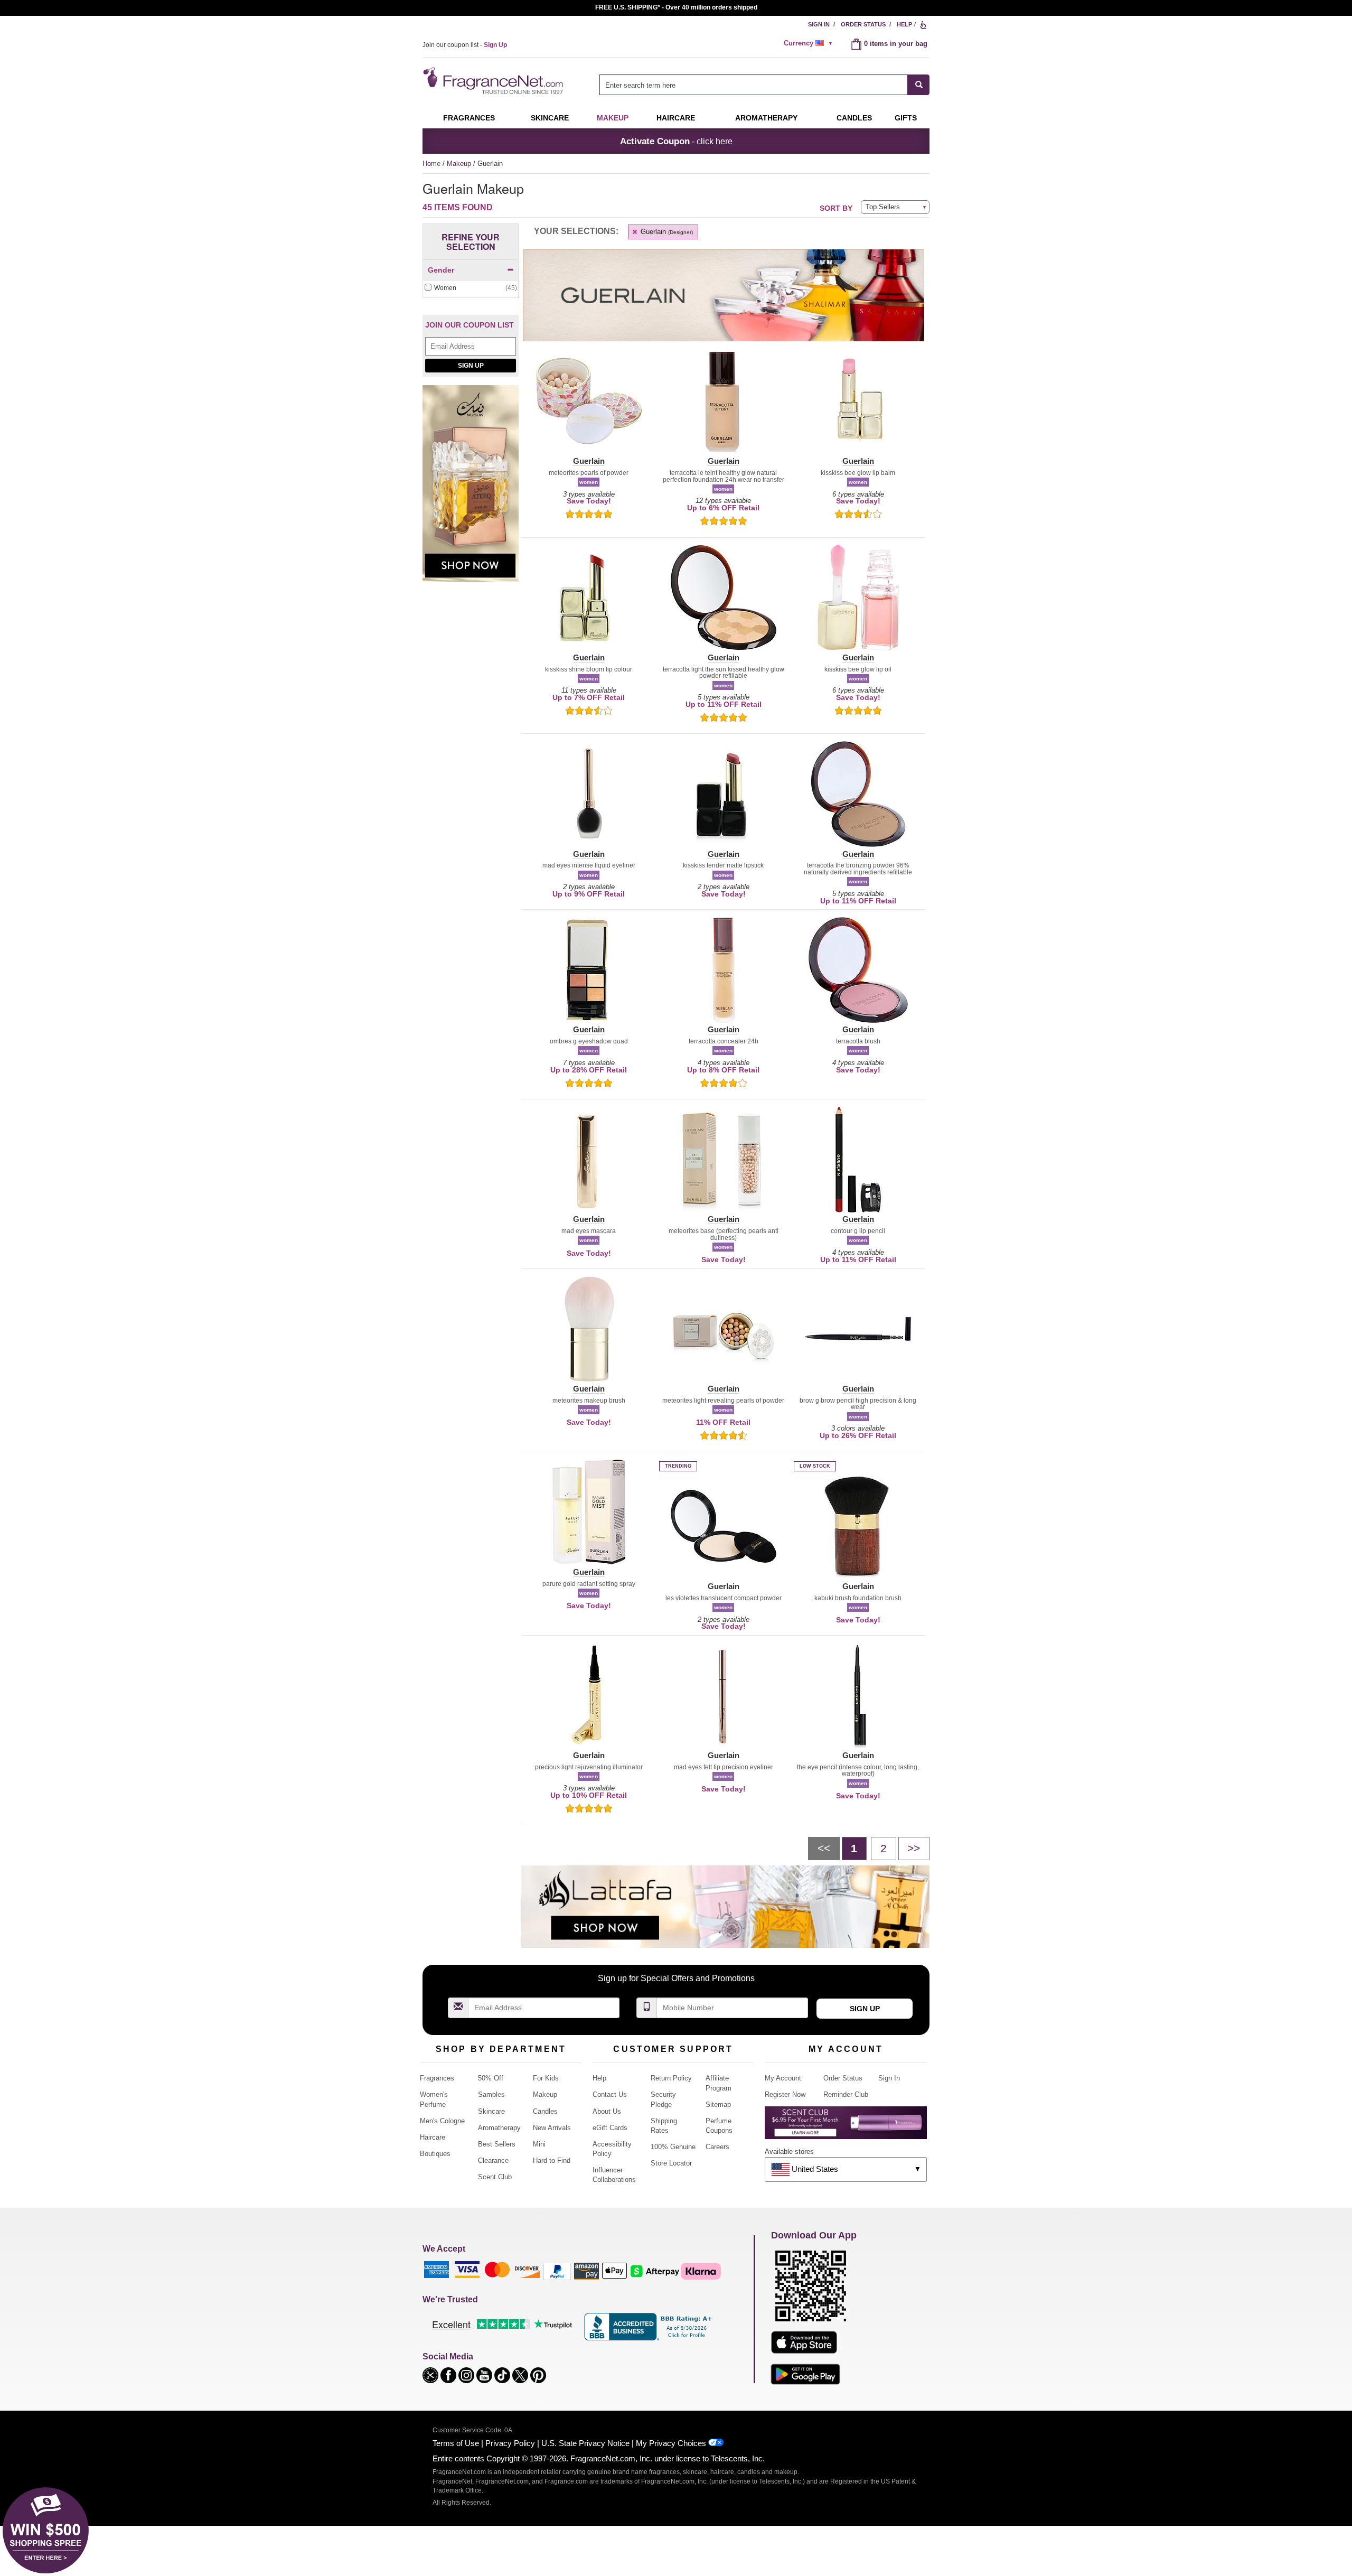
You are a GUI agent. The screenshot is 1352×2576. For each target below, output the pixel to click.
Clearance (493, 2160)
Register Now (785, 2094)
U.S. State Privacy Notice (585, 2443)
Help (904, 24)
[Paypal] (557, 2270)
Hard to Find (552, 2160)
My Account (783, 2078)
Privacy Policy (510, 2443)
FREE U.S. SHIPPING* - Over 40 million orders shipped (676, 7)
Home (431, 164)
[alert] (810, 43)
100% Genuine (673, 2147)
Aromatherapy (499, 2128)
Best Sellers (497, 2144)
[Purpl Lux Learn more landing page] (846, 2127)
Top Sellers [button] (883, 207)
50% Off (491, 2078)
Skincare (550, 118)
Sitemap (718, 2104)
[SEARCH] (919, 85)
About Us (607, 2111)
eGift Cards (610, 2128)
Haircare (676, 118)
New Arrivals (552, 2128)
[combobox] (764, 85)
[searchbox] (754, 85)
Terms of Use (456, 2443)
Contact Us (610, 2094)
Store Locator (671, 2163)
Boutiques (435, 2154)
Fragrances (469, 118)
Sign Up (471, 366)
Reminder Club (846, 2094)
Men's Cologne (442, 2121)
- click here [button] (676, 141)
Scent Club (495, 2177)
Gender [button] (441, 270)
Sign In (819, 24)
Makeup (613, 118)
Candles (545, 2111)
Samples (491, 2094)
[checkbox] (471, 288)
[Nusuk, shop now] (471, 489)
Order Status (863, 24)
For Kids (546, 2078)
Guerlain (666, 232)
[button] (589, 407)
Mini (539, 2144)
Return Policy (671, 2078)
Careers (717, 2147)
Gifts (906, 118)
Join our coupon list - (465, 45)
